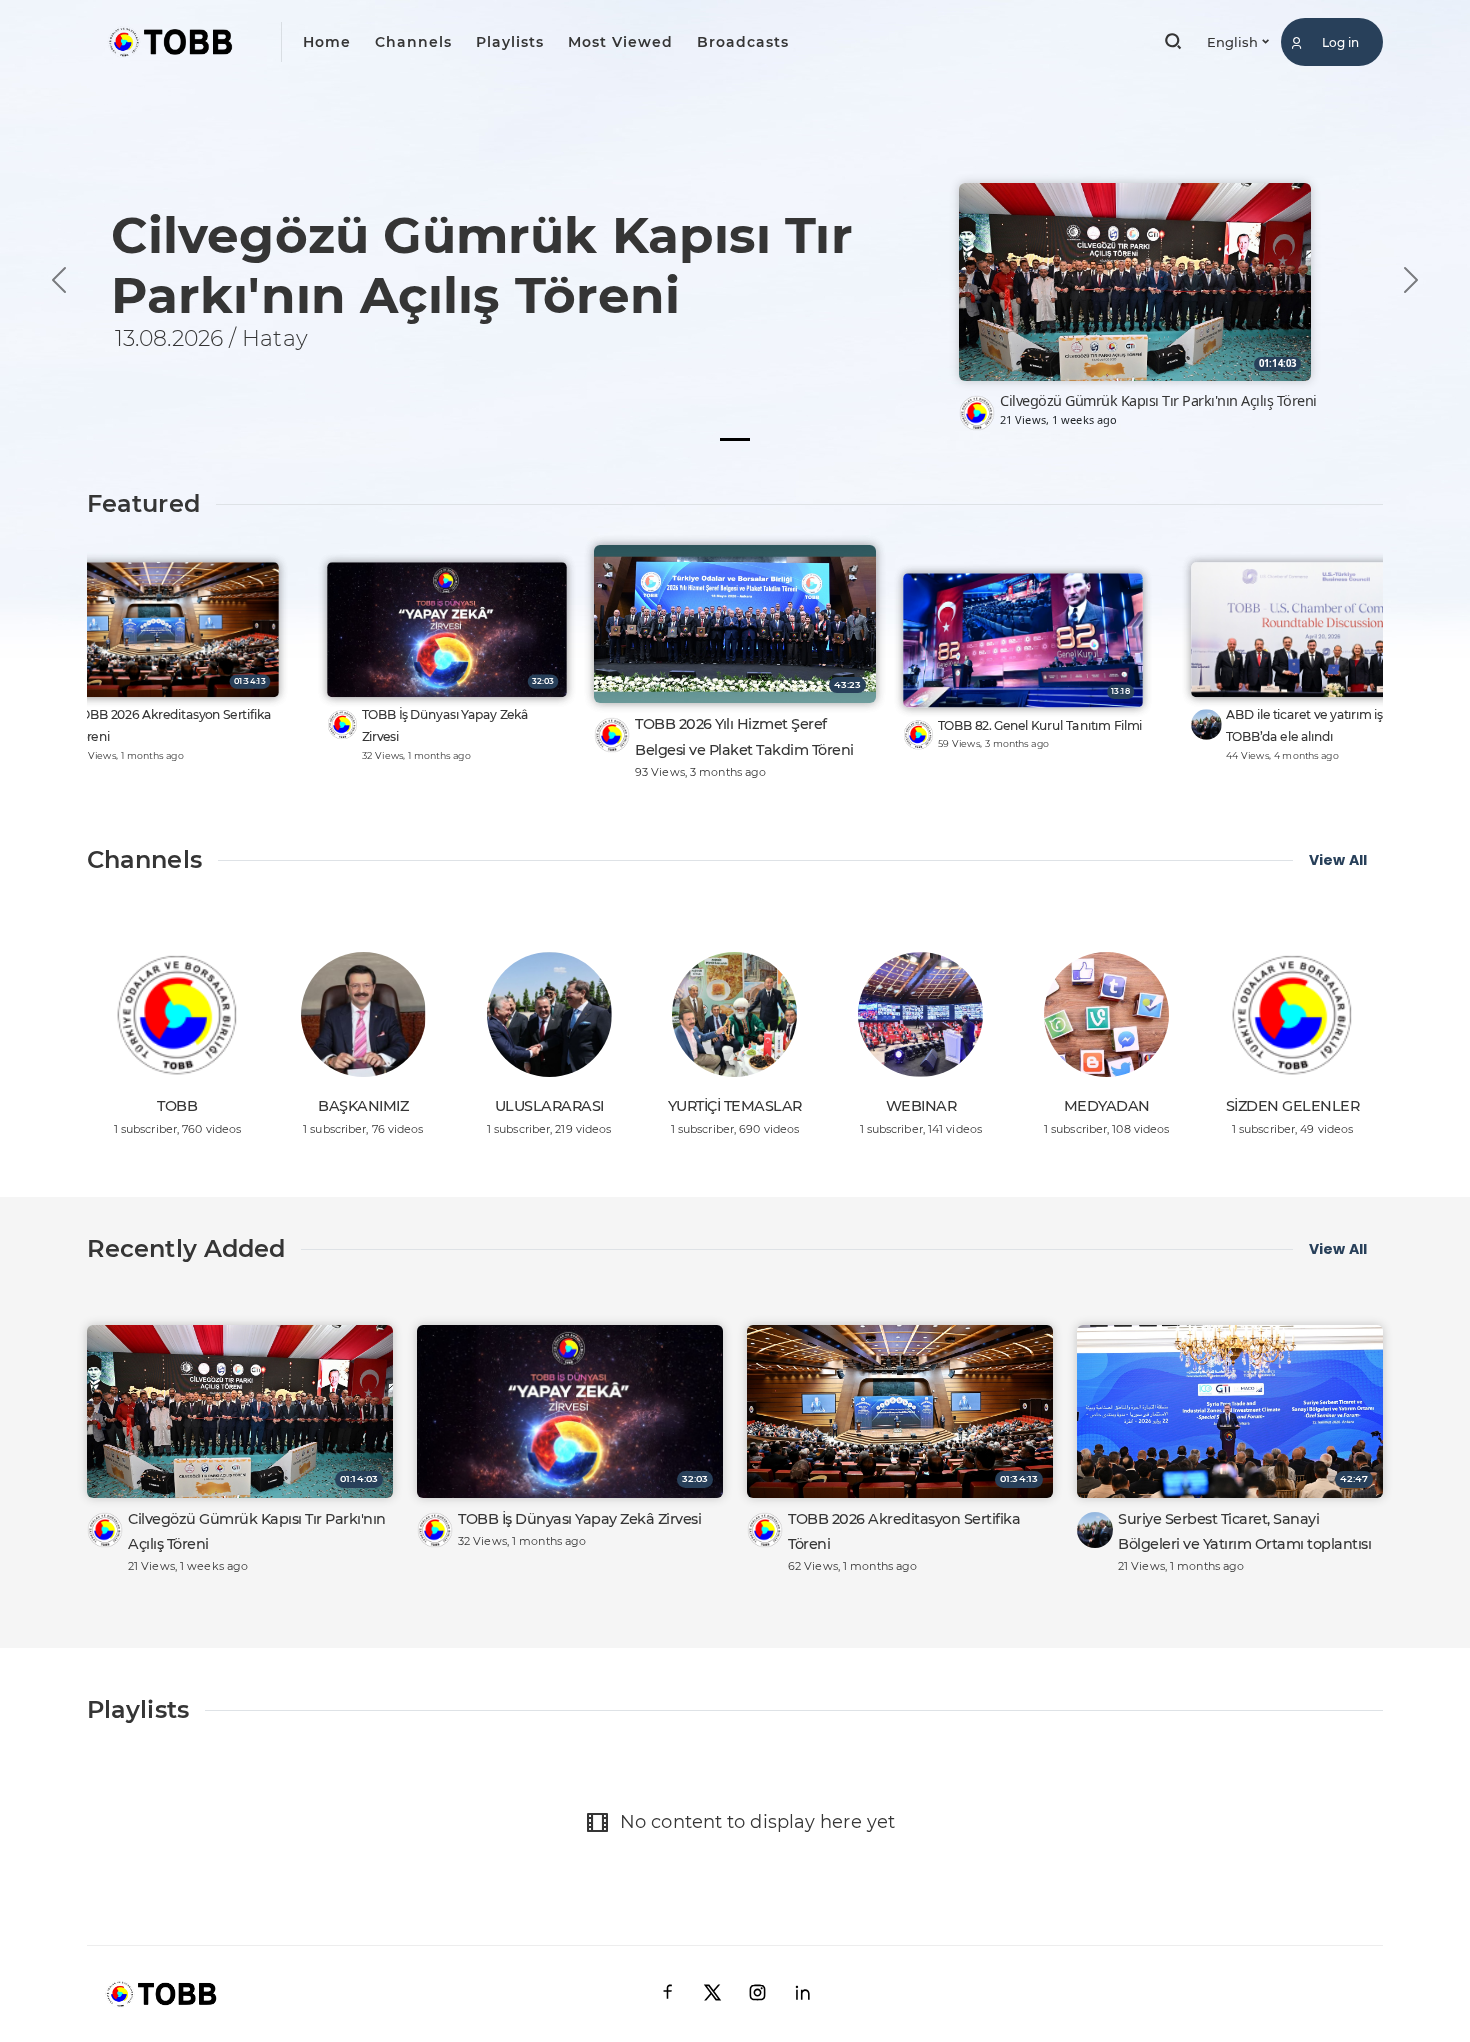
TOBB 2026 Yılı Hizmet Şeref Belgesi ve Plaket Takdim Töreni (744, 736)
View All (1338, 860)
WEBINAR (921, 1106)
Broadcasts (743, 42)
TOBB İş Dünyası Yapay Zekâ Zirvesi (445, 725)
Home (327, 42)
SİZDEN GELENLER (1293, 1106)
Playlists (510, 42)
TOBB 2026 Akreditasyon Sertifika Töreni (172, 725)
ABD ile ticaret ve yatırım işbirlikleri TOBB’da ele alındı (1328, 725)
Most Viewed (620, 42)
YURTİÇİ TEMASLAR (735, 1106)
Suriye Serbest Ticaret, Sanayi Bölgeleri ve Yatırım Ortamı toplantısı (1244, 1531)
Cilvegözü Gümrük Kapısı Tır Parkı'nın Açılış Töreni (1158, 400)
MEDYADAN (1107, 1106)
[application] (735, 237)
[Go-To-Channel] (977, 413)
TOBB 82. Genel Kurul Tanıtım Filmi (1040, 725)
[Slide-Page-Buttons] (735, 439)
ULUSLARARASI (549, 1106)
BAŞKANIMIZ (363, 1106)
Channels (413, 42)
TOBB (177, 1106)
